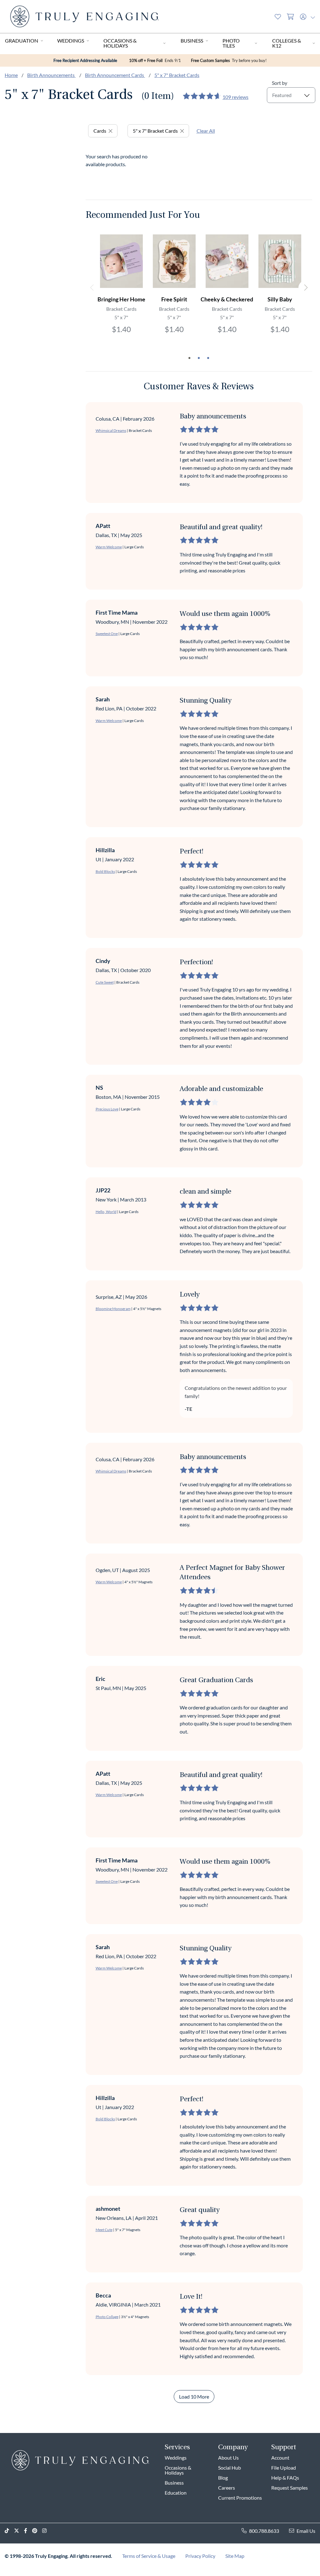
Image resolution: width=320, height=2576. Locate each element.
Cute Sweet (105, 982)
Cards (100, 131)
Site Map (235, 2556)
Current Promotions (240, 2498)
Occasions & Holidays (120, 43)
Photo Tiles (231, 43)
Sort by (280, 83)
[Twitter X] (19, 2531)
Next (305, 288)
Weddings (71, 41)
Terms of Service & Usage (149, 2556)
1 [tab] (189, 358)
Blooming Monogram (113, 1309)
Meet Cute (104, 2230)
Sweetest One (107, 634)
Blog (223, 2478)
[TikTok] (9, 2531)
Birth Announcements (51, 75)
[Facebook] (28, 2531)
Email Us (306, 2531)
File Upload (284, 2468)
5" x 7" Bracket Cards (177, 75)
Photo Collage (107, 2317)
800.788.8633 (264, 2531)
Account (280, 2458)
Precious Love (107, 1109)
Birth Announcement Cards (115, 75)
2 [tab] (199, 358)
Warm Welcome (109, 547)
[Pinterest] (37, 2531)
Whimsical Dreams (111, 430)
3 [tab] (208, 358)
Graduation (22, 41)
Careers (227, 2488)
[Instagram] (47, 2531)
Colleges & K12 (287, 43)
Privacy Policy (200, 2556)
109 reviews (235, 97)
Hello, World (106, 1212)
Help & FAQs (285, 2478)
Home (11, 75)
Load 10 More (194, 2397)
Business (192, 41)
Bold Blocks (105, 871)
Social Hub (230, 2468)
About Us (228, 2458)
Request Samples (290, 2488)
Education (176, 2493)
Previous (92, 288)
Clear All (206, 131)
